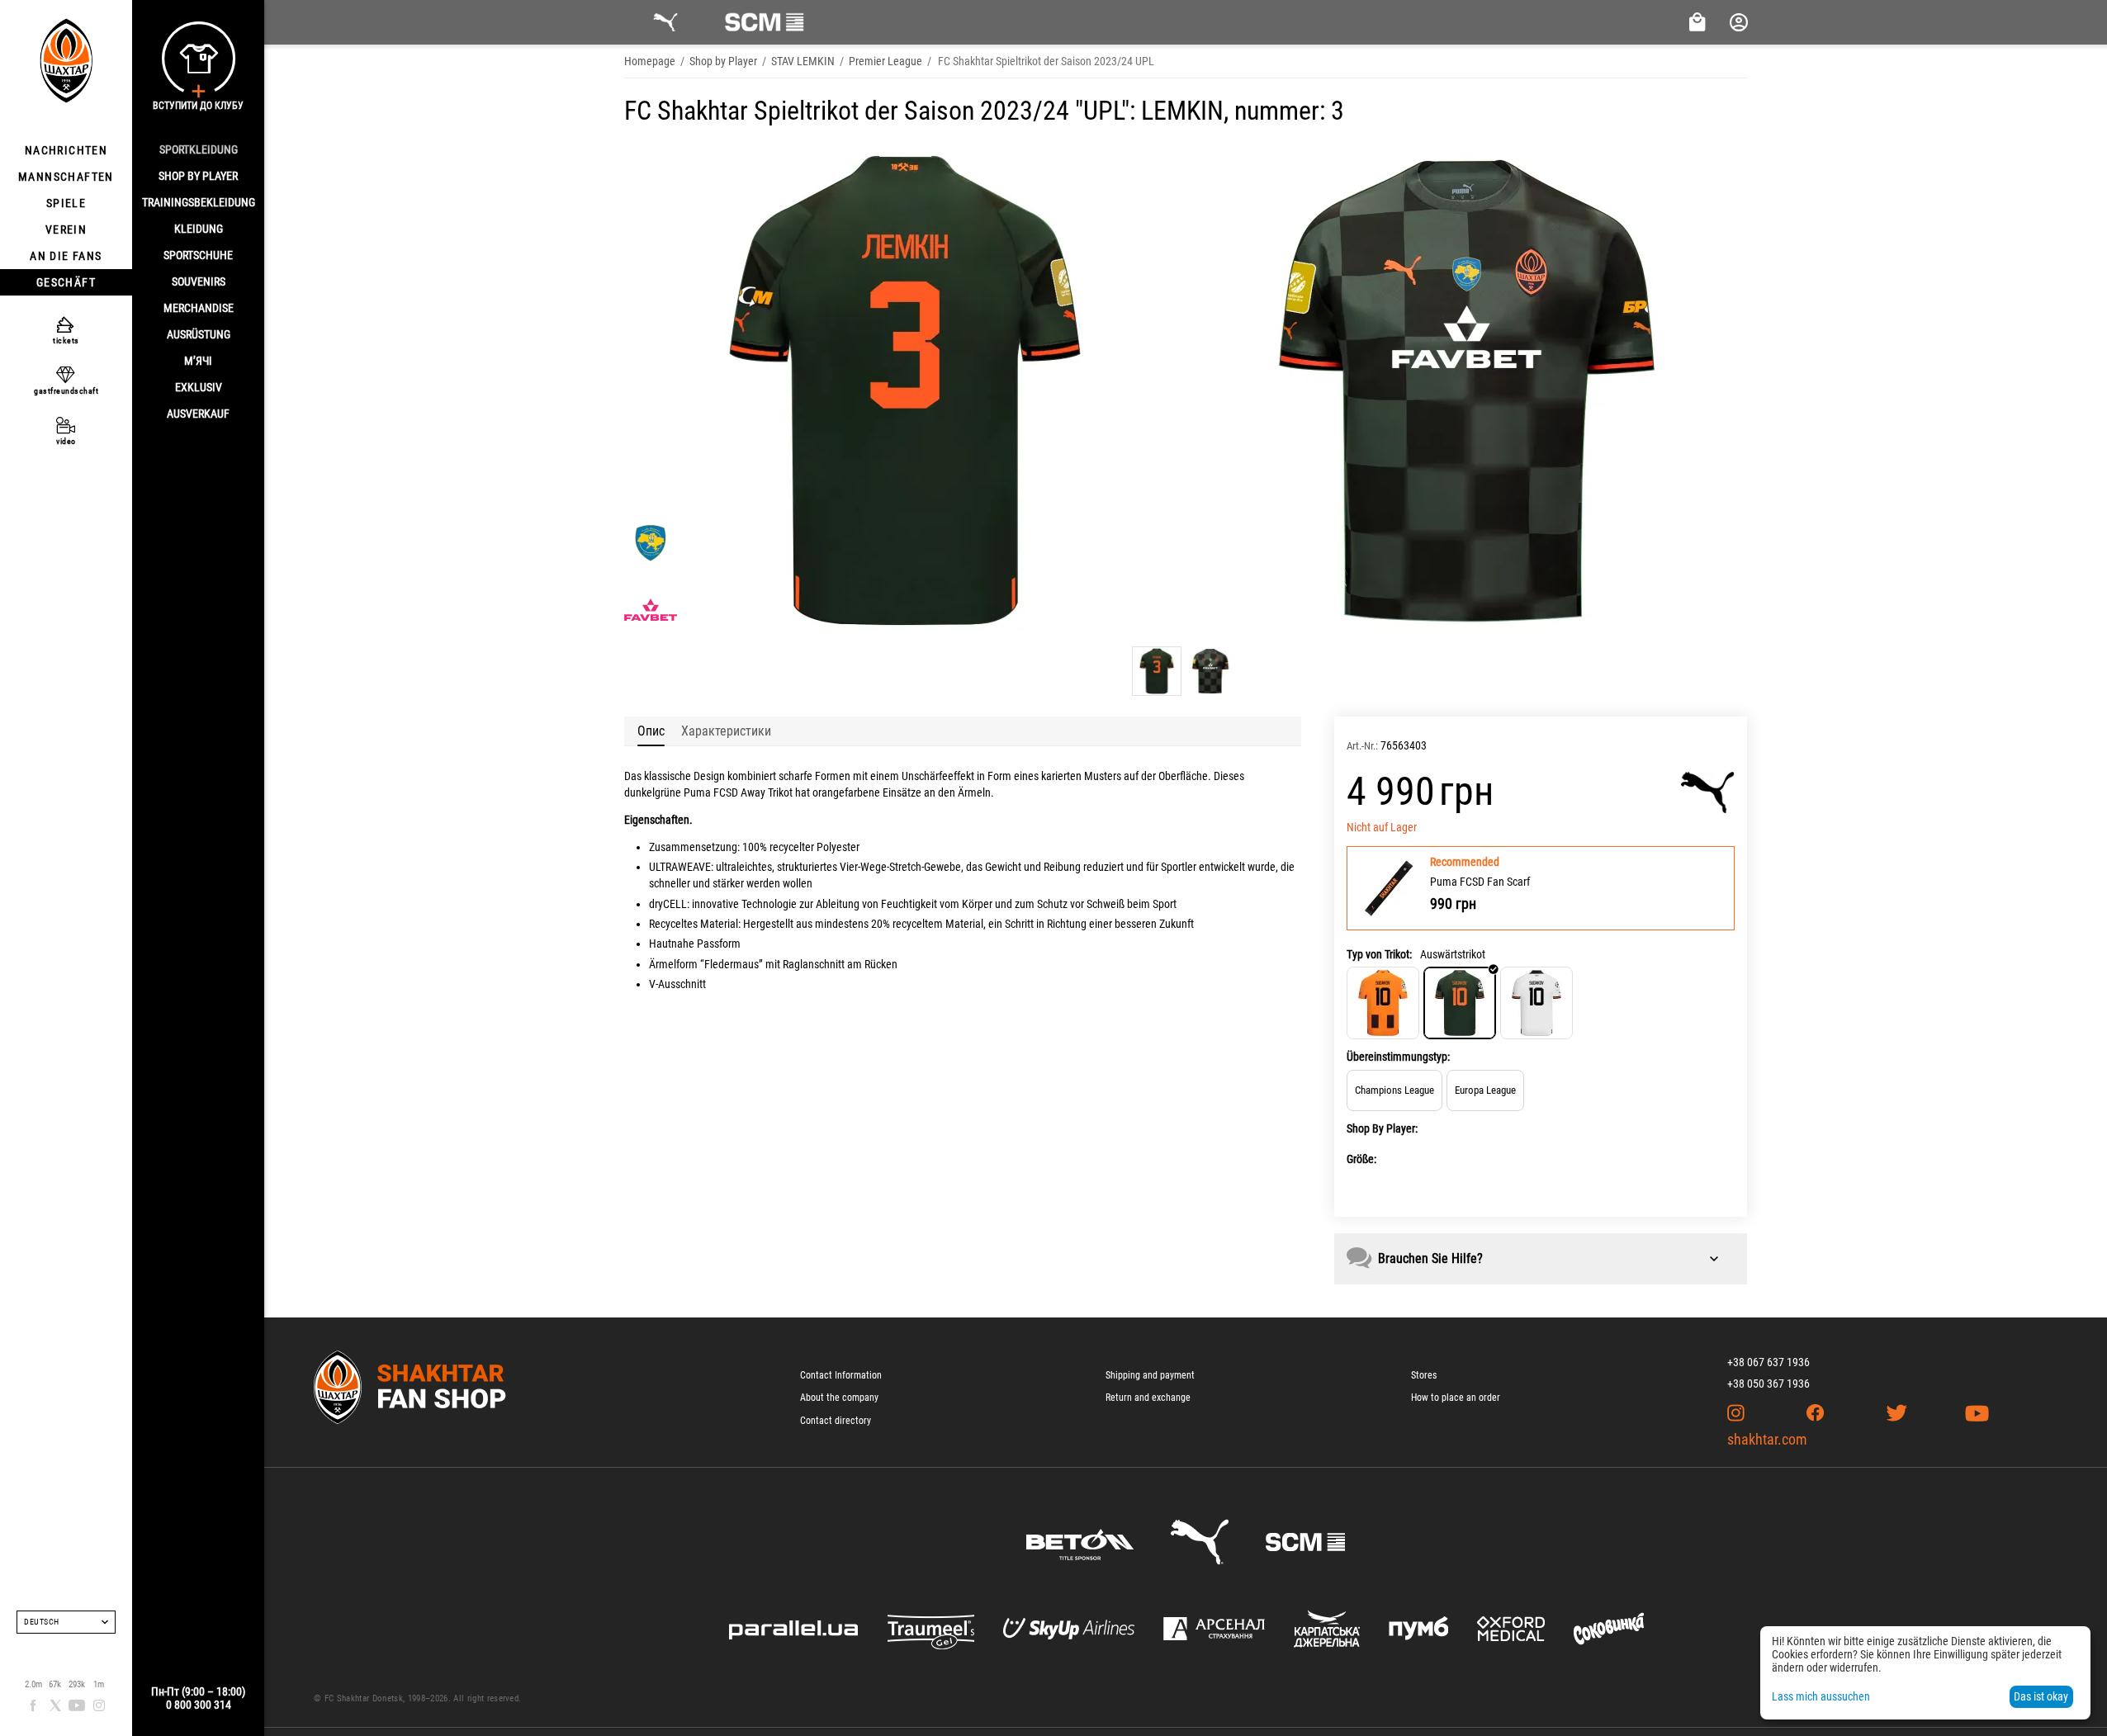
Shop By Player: (1382, 1128)
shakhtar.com (1767, 1439)
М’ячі (198, 361)
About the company (839, 1398)
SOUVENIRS (199, 281)
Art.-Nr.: (1362, 746)
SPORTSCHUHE (198, 255)
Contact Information (841, 1375)
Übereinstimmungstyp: (1398, 1057)
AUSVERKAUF (198, 414)
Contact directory (836, 1421)
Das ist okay (2041, 1696)
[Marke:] (1708, 792)
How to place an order (1456, 1398)
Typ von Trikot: (1379, 954)
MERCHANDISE (199, 308)
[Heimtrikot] (1383, 1003)
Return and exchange (1148, 1398)
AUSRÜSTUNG (199, 334)
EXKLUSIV (199, 387)
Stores (1424, 1375)
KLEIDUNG (199, 229)
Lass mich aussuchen (1821, 1696)
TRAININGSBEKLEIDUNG (199, 202)
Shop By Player (198, 176)
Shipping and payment (1150, 1375)
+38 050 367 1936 (1768, 1384)
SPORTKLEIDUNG (199, 149)
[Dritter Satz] (1536, 1003)
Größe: (1361, 1159)
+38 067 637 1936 (1768, 1362)
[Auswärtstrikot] (1460, 1003)
